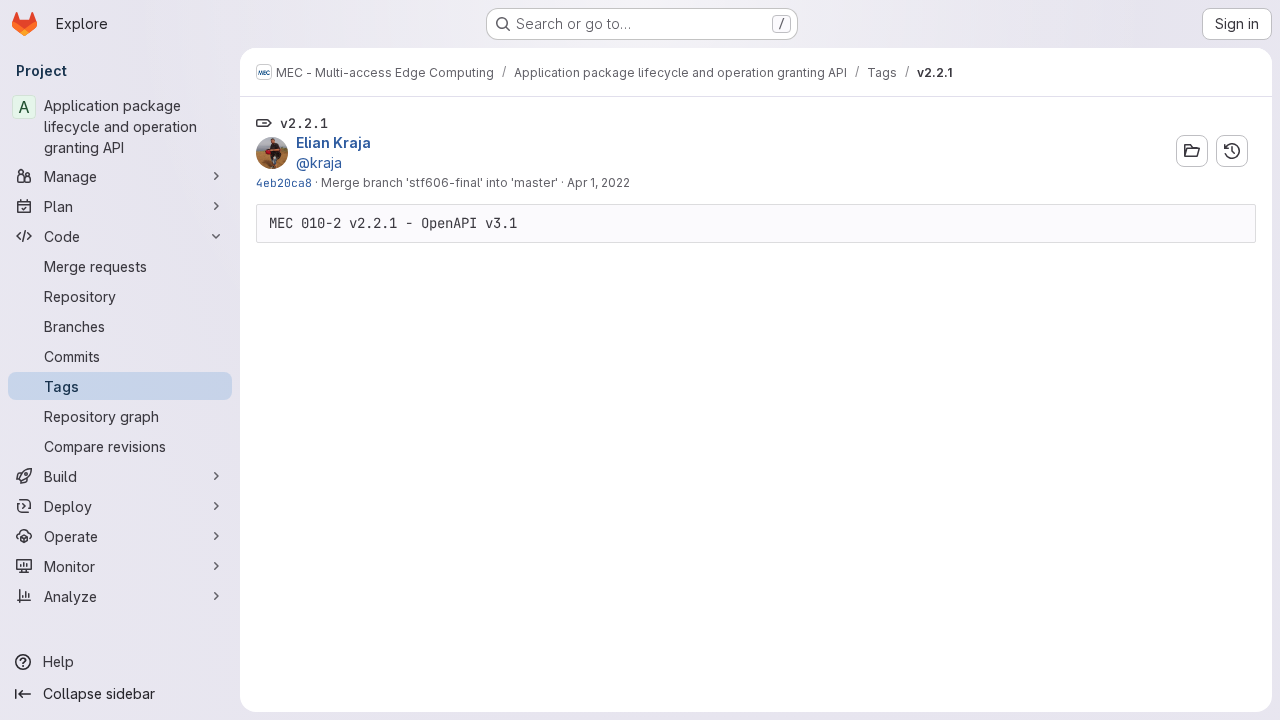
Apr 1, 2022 (598, 182)
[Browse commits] (1232, 151)
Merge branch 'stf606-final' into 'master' (439, 182)
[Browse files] (1192, 151)
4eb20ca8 (284, 182)
